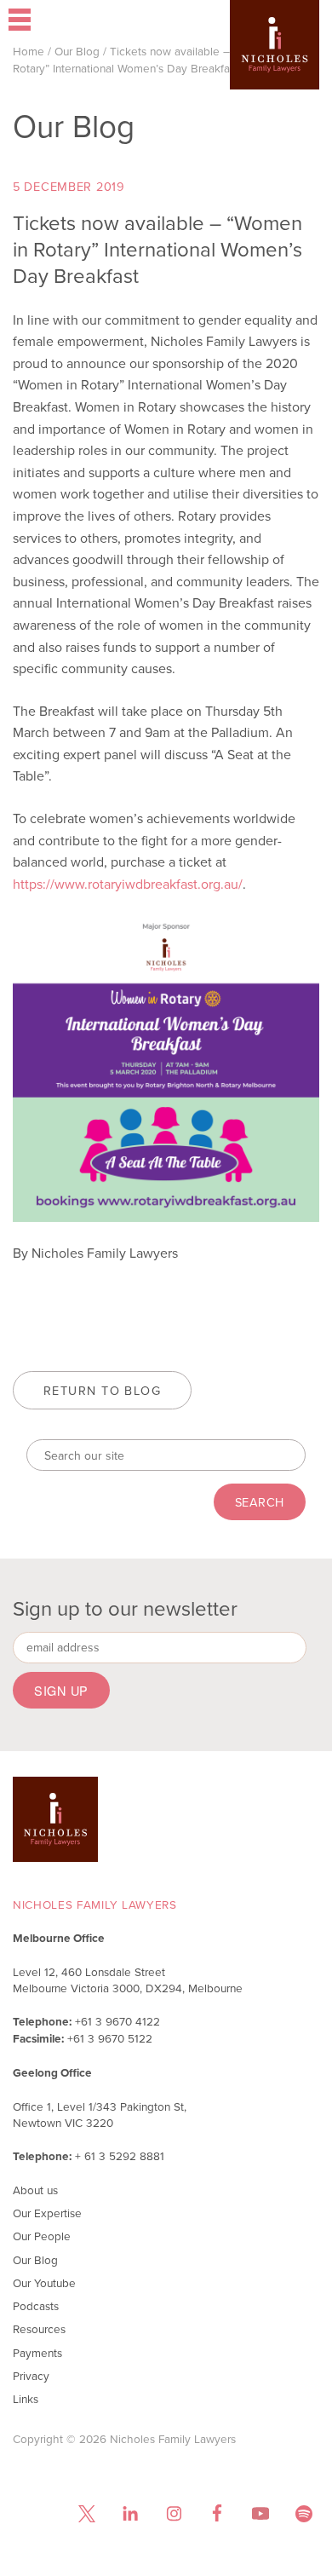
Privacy (31, 2375)
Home (29, 51)
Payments (37, 2352)
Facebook (217, 2513)
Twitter (86, 2513)
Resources (39, 2328)
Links (26, 2398)
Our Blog (77, 51)
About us (35, 2190)
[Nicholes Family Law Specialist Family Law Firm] (275, 70)
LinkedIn (130, 2513)
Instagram (173, 2513)
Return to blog (102, 1390)
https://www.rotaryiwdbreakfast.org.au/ (128, 884)
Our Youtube (44, 2282)
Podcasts (36, 2305)
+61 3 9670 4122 (117, 2021)
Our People (42, 2236)
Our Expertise (47, 2213)
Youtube (260, 2513)
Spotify (303, 2513)
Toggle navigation (64, 21)
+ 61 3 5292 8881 (120, 2155)
